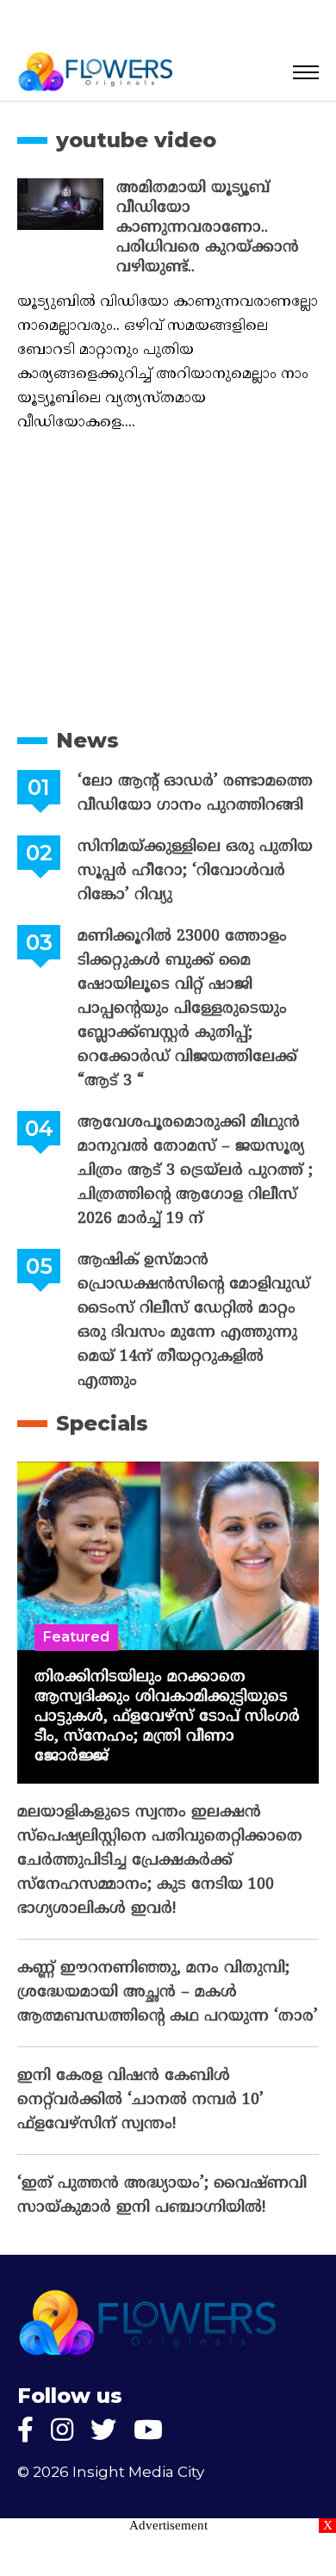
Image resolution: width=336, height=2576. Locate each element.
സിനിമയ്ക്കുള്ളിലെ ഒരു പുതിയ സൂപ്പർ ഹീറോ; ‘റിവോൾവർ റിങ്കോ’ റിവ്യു (195, 871)
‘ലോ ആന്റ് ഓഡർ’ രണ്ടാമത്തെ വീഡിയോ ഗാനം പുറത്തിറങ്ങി (195, 794)
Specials (102, 1423)
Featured (76, 1637)
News (87, 740)
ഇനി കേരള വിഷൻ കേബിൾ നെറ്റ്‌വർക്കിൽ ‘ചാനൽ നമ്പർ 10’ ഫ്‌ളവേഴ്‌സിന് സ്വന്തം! (140, 2100)
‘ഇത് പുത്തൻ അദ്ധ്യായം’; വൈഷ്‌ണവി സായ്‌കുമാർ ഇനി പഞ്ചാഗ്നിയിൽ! (162, 2196)
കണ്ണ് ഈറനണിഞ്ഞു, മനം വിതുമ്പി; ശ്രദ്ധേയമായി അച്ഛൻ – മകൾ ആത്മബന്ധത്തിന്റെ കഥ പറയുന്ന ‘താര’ (168, 1993)
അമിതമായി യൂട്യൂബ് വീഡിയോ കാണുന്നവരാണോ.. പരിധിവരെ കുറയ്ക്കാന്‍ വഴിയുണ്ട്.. (208, 228)
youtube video (136, 140)
